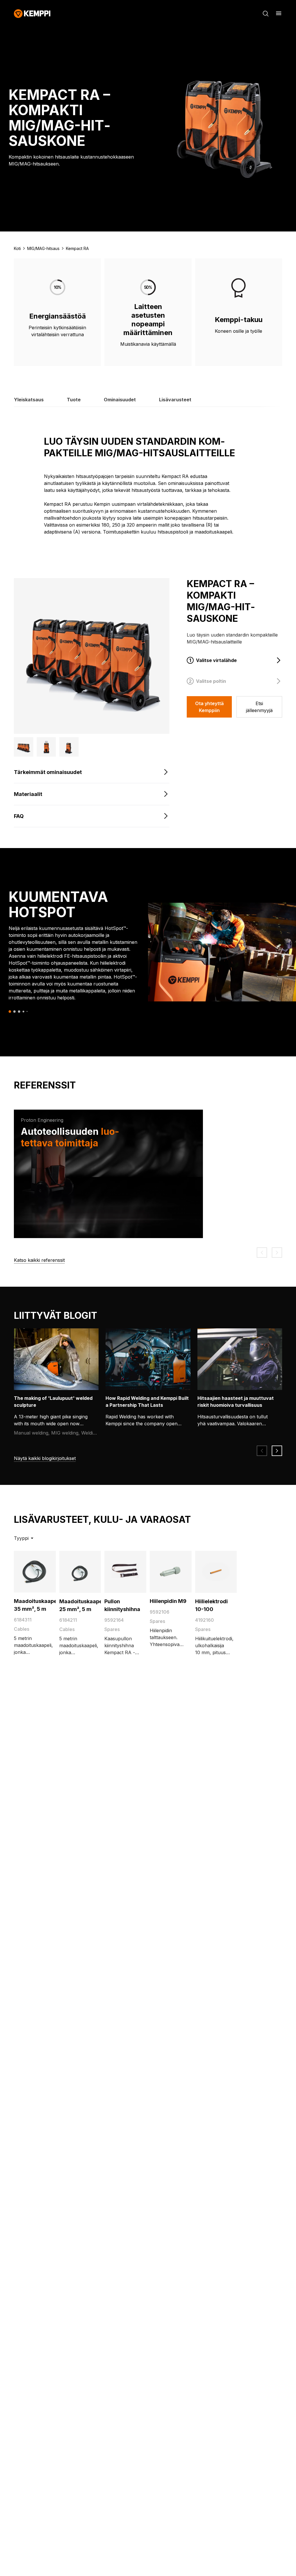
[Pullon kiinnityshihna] (125, 1572)
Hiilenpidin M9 (168, 1601)
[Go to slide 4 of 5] (23, 1012)
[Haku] (266, 14)
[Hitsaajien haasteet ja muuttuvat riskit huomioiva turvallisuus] (244, 1359)
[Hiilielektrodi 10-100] (216, 1572)
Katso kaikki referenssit (39, 1260)
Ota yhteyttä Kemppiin (209, 707)
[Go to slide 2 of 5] (14, 1012)
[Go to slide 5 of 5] (27, 1011)
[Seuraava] (277, 1253)
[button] (24, 747)
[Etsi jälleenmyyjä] (259, 707)
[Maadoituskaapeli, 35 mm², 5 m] (35, 1572)
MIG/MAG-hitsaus (43, 248)
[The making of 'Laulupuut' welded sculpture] (60, 1359)
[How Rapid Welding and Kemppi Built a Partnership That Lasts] (152, 1359)
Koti (17, 248)
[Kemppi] (32, 14)
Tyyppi (21, 1538)
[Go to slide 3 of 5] (19, 1012)
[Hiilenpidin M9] (171, 1572)
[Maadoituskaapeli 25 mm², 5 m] (80, 1572)
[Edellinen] (262, 1253)
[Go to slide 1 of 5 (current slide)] (10, 1011)
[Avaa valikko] (279, 13)
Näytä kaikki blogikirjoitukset (45, 1458)
